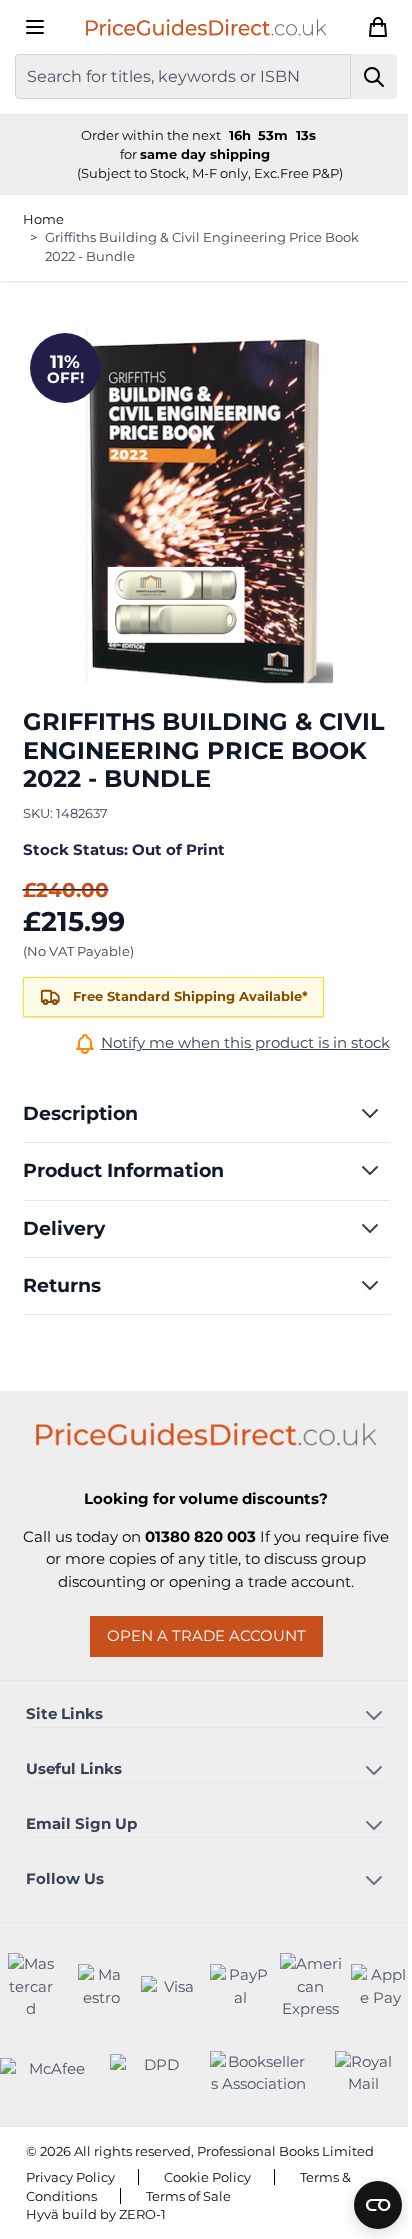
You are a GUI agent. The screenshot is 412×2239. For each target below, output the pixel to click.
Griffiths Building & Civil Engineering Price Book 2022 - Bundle (202, 246)
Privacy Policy (70, 2177)
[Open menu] (35, 27)
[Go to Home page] (206, 27)
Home (43, 219)
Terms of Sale (188, 2196)
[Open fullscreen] (206, 509)
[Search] (374, 76)
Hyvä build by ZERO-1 (96, 2214)
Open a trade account (206, 1635)
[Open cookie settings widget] (378, 2205)
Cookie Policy (207, 2177)
